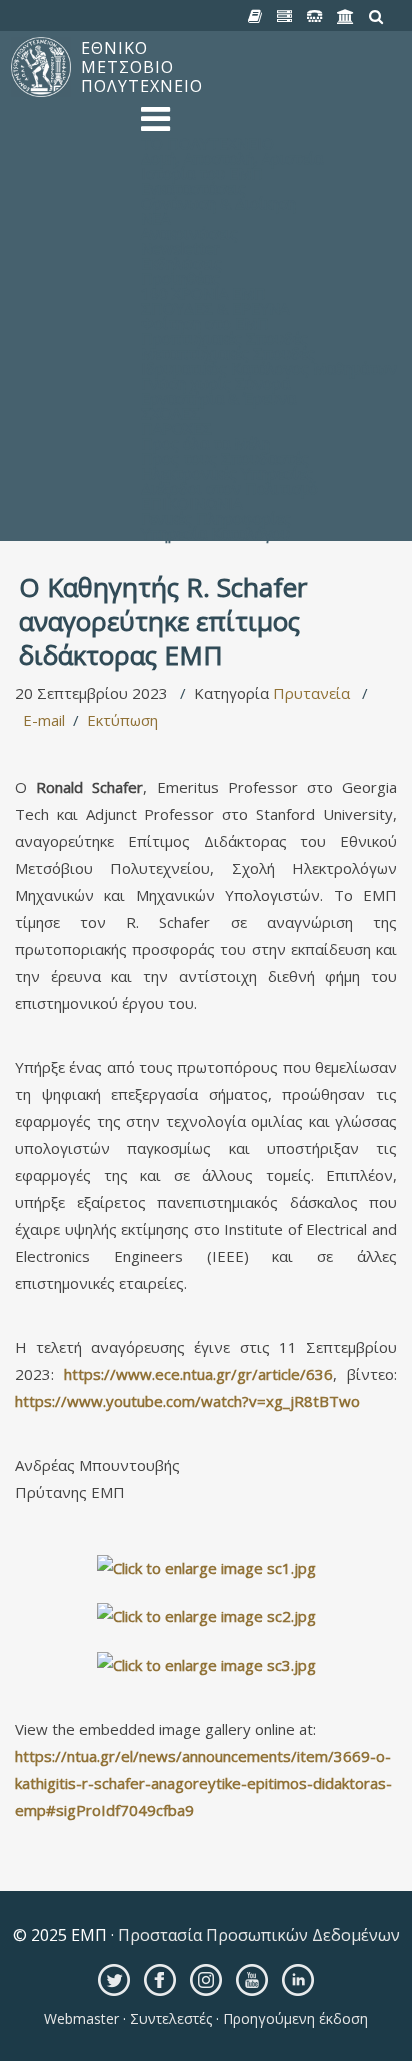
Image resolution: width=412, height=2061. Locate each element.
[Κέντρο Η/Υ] (285, 17)
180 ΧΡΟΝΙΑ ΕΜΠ (203, 293)
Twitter (114, 1980)
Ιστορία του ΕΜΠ (202, 173)
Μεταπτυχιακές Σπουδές (228, 353)
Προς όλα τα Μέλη (205, 443)
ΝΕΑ (155, 218)
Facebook (160, 1980)
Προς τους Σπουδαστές (225, 458)
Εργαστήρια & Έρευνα (218, 398)
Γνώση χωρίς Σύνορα (215, 383)
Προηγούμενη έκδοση (293, 2018)
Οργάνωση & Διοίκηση (218, 203)
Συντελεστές (171, 2018)
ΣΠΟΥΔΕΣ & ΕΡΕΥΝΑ (215, 308)
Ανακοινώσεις (189, 233)
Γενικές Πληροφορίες (216, 518)
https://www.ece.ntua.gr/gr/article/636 (198, 1374)
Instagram (206, 1980)
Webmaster (83, 2018)
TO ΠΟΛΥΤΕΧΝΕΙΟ (207, 143)
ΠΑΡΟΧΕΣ (176, 428)
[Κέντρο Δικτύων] (315, 17)
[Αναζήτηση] (376, 17)
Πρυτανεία (311, 693)
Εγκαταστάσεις (193, 188)
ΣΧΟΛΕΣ (170, 413)
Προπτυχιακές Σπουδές (224, 338)
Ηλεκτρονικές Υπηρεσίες (227, 473)
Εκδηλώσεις (181, 263)
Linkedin (298, 1980)
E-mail (44, 720)
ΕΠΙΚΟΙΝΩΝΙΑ (191, 503)
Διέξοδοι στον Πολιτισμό (229, 488)
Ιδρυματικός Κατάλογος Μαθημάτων (269, 368)
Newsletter (180, 248)
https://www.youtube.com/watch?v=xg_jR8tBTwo (187, 1401)
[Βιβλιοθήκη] (255, 17)
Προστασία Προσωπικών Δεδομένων (257, 1935)
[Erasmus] (346, 17)
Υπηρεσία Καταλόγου (215, 533)
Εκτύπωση (122, 720)
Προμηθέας (180, 278)
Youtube (252, 1980)
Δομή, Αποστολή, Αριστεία (232, 158)
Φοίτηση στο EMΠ (205, 323)
